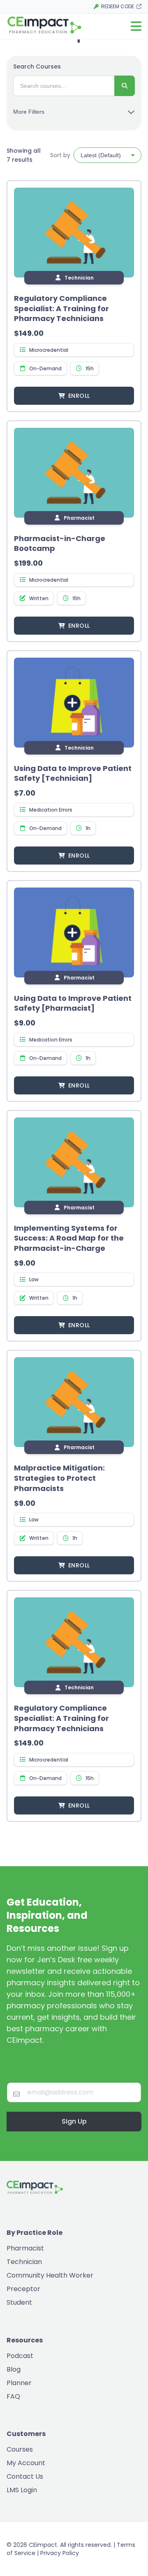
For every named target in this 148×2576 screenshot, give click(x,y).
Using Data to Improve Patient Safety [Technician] (73, 773)
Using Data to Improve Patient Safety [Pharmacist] (73, 1003)
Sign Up (74, 2121)
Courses (20, 2449)
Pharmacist (25, 2248)
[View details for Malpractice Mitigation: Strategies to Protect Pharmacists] (74, 1402)
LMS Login (22, 2490)
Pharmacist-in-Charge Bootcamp (60, 544)
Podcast (20, 2356)
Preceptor (23, 2289)
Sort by (60, 155)
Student (19, 2302)
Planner (19, 2383)
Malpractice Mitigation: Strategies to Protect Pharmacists (59, 1478)
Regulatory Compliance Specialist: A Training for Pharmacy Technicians (61, 309)
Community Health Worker (50, 2275)
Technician (24, 2262)
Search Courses (37, 67)
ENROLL (79, 396)
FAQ (13, 2396)
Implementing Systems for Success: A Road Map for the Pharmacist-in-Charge (69, 1238)
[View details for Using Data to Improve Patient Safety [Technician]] (74, 703)
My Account (26, 2463)
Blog (14, 2369)
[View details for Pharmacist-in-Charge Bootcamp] (74, 473)
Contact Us (25, 2476)
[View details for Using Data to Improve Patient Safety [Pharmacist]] (74, 932)
